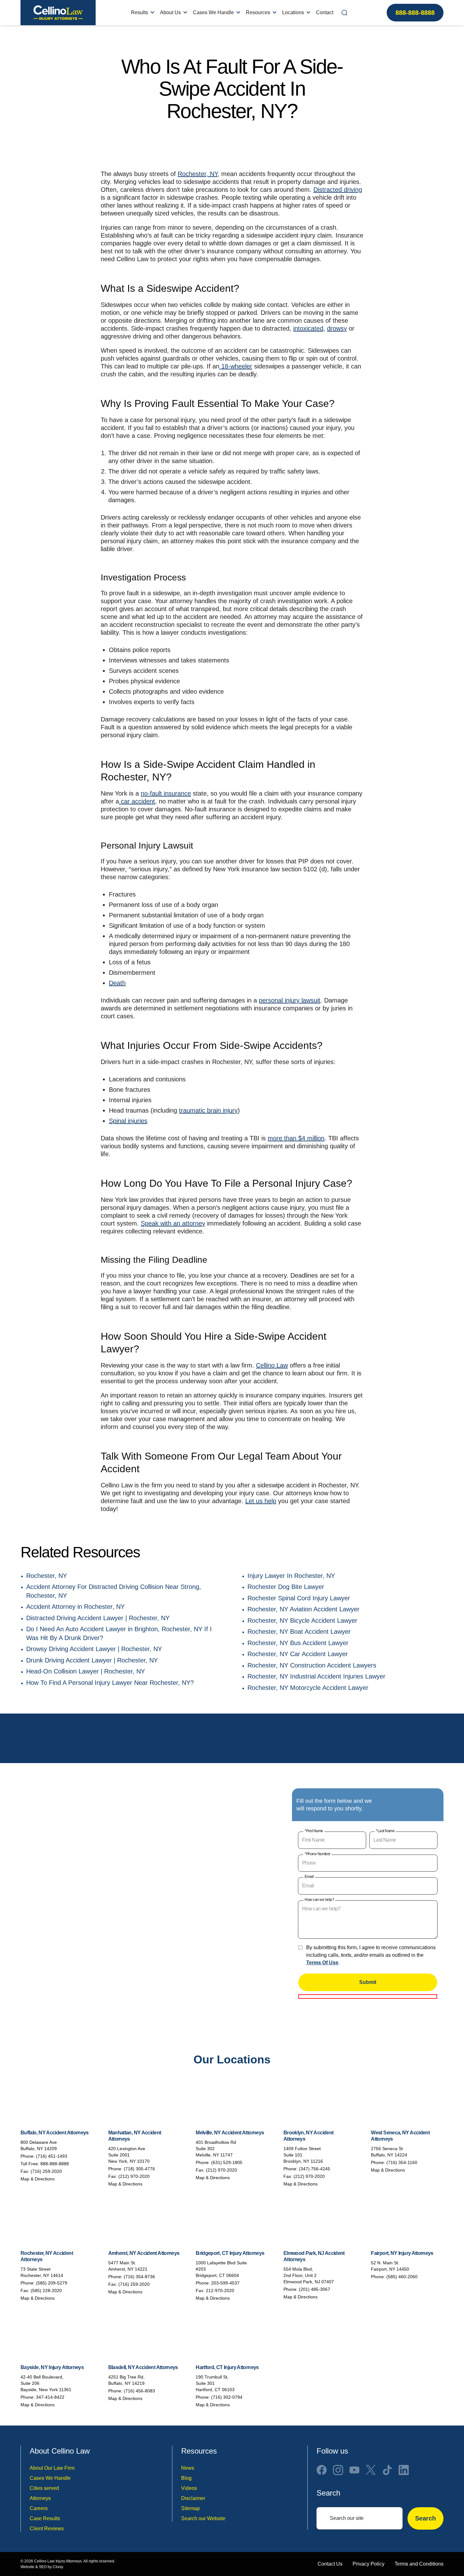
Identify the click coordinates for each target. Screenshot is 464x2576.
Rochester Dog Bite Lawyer (286, 1587)
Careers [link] (39, 2508)
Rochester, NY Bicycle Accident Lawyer (302, 1620)
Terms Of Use (322, 1963)
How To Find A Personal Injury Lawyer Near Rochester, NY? (110, 1683)
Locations (293, 12)
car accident (137, 801)
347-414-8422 (50, 2397)
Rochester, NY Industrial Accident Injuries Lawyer (316, 1676)
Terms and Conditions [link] (419, 2564)
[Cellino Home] (58, 13)
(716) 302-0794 (227, 2397)
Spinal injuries (128, 1121)
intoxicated (308, 328)
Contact (325, 12)
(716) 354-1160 (402, 2162)
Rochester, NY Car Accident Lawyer (298, 1654)
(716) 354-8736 (139, 2277)
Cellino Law (272, 1365)
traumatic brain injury (208, 1110)
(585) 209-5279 (52, 2283)
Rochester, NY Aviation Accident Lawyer (303, 1609)
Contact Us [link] (330, 2564)
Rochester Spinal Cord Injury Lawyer (299, 1598)
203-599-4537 (225, 2283)
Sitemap (190, 2508)
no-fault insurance (166, 793)
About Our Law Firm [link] (52, 2468)
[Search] (344, 13)
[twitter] (371, 2470)
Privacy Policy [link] (369, 2564)
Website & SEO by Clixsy (42, 2567)
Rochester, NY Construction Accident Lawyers (312, 1665)
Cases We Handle (213, 12)
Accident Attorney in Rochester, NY (75, 1607)
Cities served (44, 2488)
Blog (186, 2478)
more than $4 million (296, 1138)
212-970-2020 (220, 2291)
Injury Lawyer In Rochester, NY (291, 1576)
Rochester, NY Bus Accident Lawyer (298, 1643)
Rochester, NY (198, 174)
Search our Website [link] (203, 2518)
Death (117, 983)
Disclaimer (193, 2498)
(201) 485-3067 (315, 2289)
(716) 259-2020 (46, 2171)
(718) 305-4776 (139, 2169)
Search (425, 2518)
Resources (258, 12)
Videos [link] (189, 2488)
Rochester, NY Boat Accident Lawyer (299, 1632)
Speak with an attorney (173, 1223)
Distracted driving (338, 190)
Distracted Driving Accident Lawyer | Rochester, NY (98, 1618)
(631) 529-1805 (227, 2162)
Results (140, 12)
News (188, 2468)
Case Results (45, 2518)
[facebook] (322, 2470)
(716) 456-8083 (139, 2391)
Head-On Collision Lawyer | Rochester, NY (86, 1671)
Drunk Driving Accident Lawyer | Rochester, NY (92, 1660)
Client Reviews (47, 2529)
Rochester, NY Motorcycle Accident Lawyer (308, 1688)
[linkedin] (404, 2470)
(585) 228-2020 (46, 2291)
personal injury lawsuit (290, 1000)
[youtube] (354, 2470)
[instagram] (338, 2470)
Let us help (261, 1501)
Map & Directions (38, 2179)
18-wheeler (236, 366)
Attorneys (40, 2498)
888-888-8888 (415, 13)
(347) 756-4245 (315, 2169)
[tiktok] (387, 2470)
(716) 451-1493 (52, 2156)
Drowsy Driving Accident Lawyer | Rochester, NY (94, 1649)
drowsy (337, 328)
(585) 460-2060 (402, 2277)
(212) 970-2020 (134, 2176)
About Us (170, 12)
